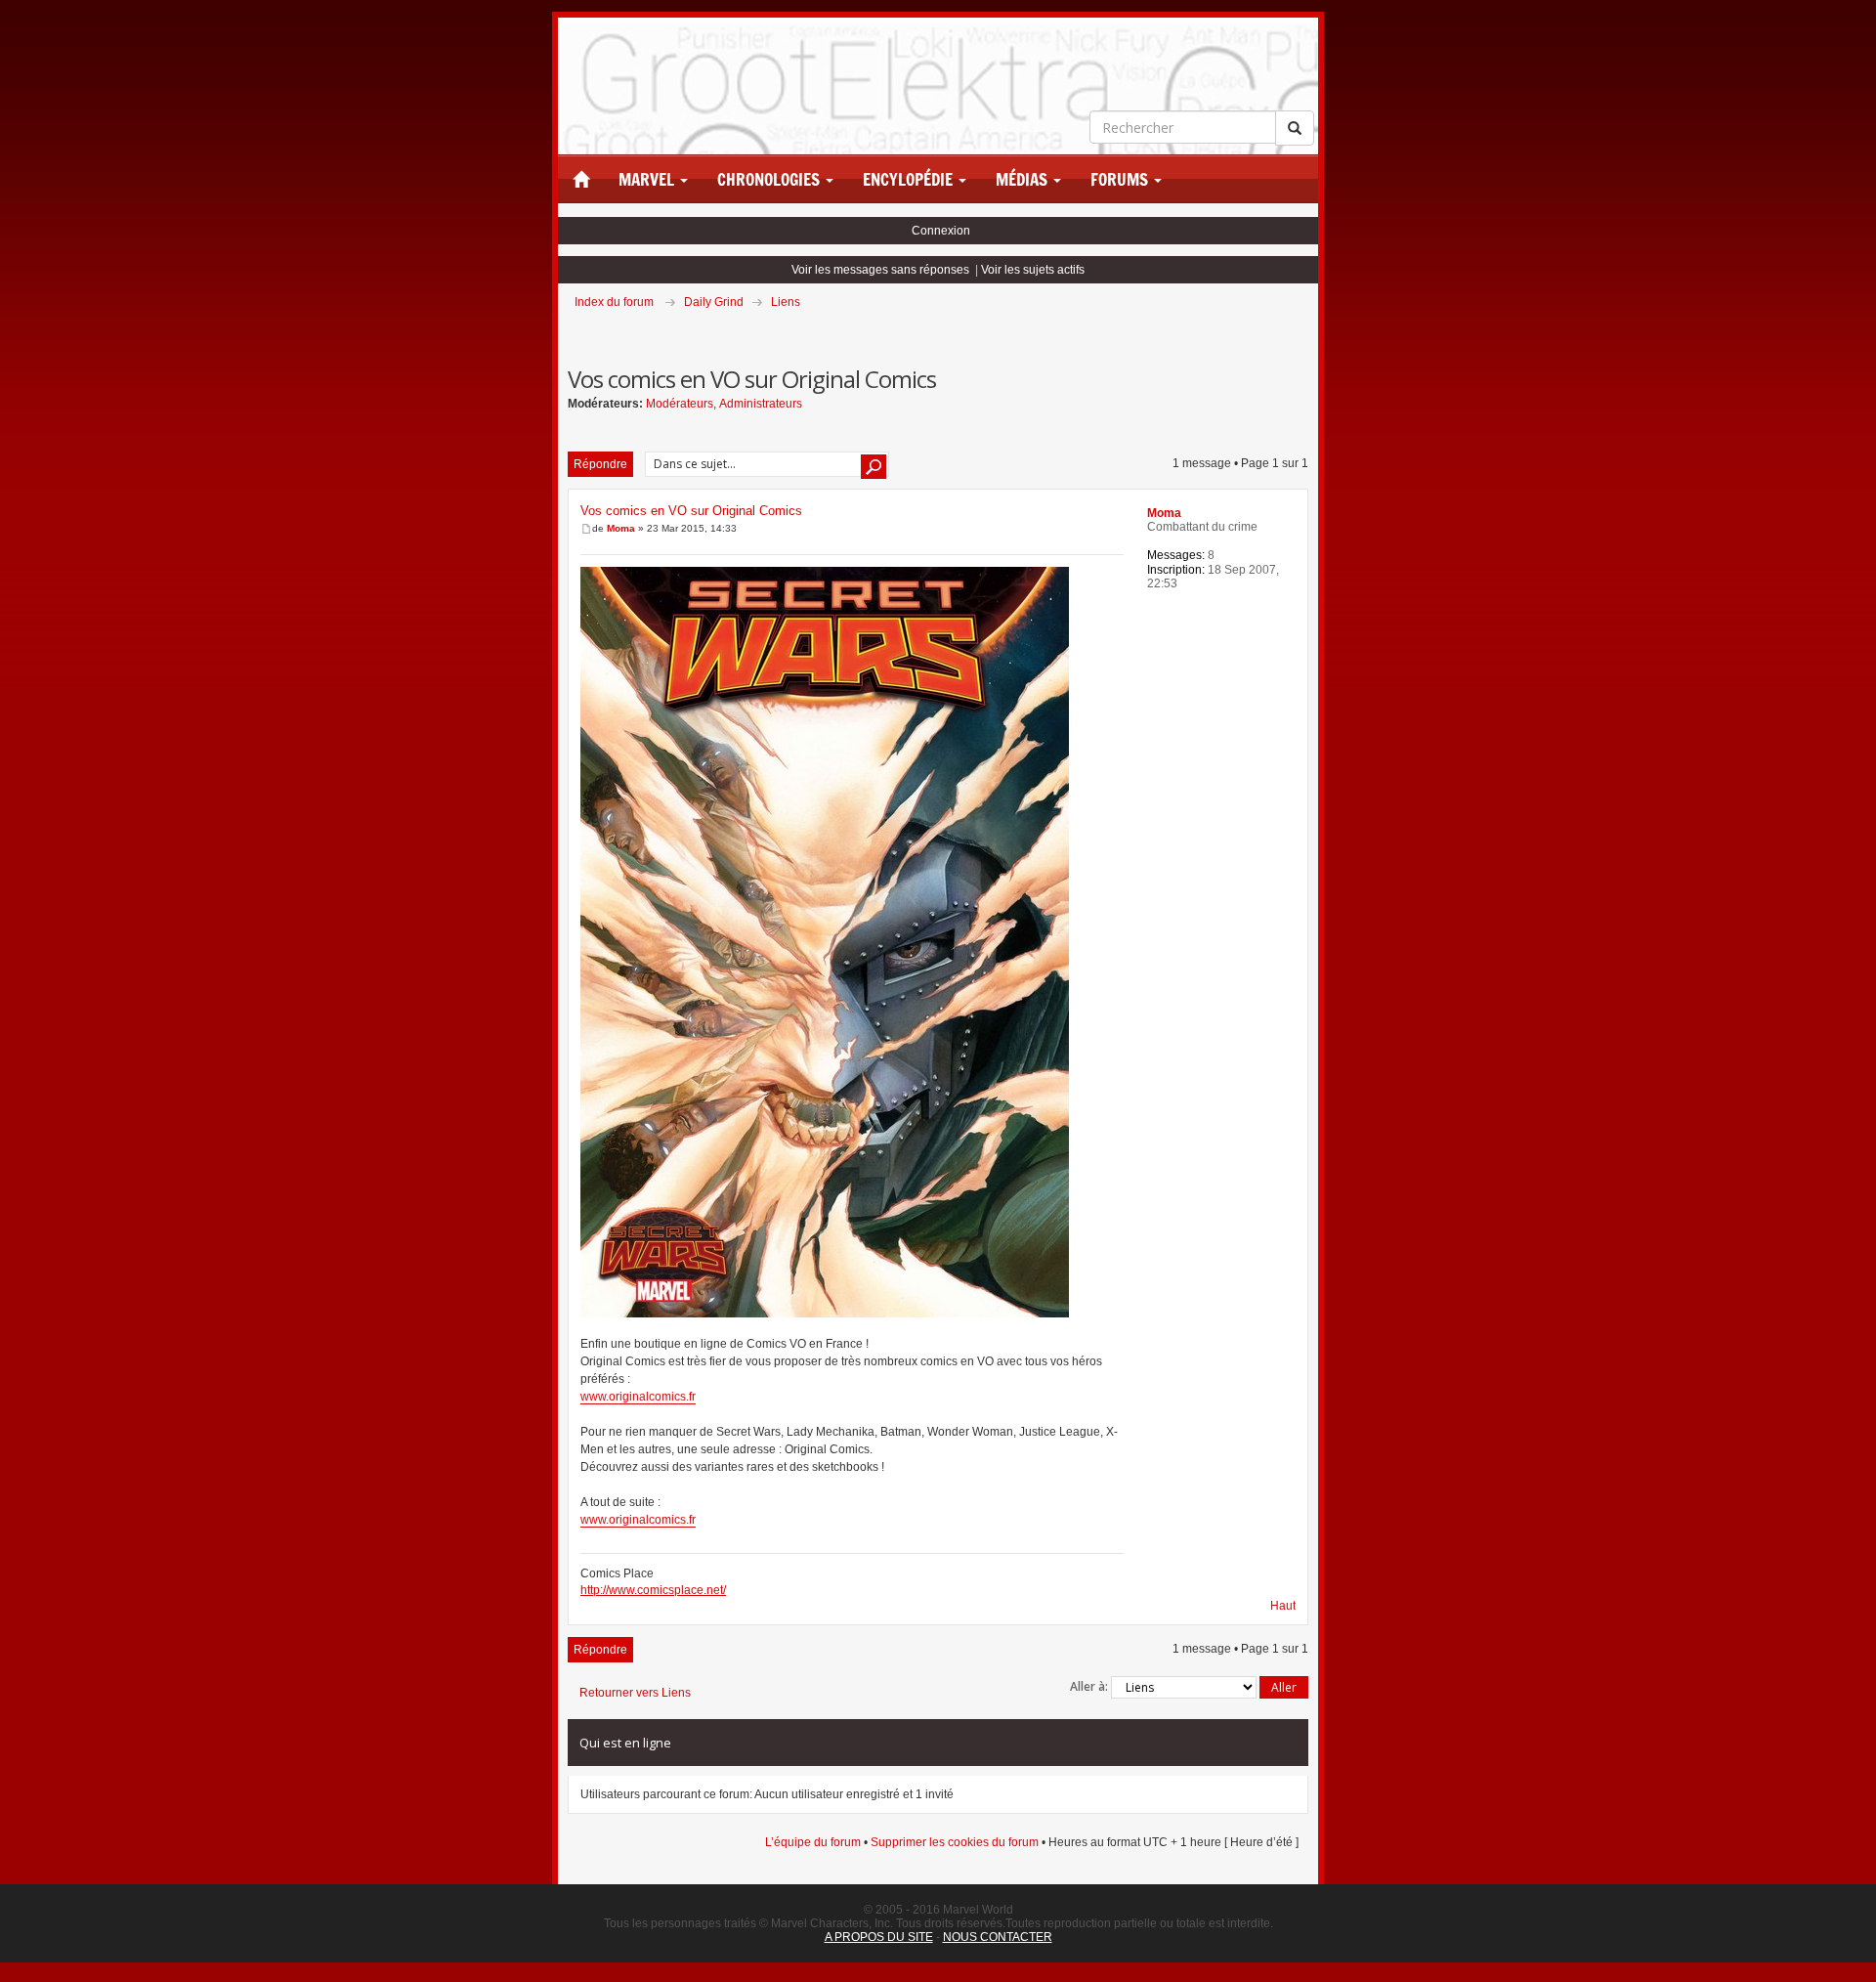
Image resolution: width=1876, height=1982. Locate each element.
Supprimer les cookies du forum (955, 1842)
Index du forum (614, 302)
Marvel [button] (648, 180)
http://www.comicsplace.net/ (653, 1590)
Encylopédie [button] (910, 180)
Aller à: (1089, 1686)
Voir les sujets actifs (1033, 270)
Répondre (600, 464)
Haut (1283, 1606)
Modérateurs (680, 404)
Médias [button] (1023, 180)
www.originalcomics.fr (638, 1397)
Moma (621, 528)
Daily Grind (714, 302)
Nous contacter (998, 1937)
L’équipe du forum (813, 1842)
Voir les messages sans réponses (880, 270)
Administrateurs (761, 404)
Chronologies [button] (770, 180)
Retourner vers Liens (635, 1693)
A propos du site (879, 1937)
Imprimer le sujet (1307, 329)
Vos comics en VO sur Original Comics (691, 511)
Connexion (941, 231)
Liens (786, 302)
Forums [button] (1121, 180)
